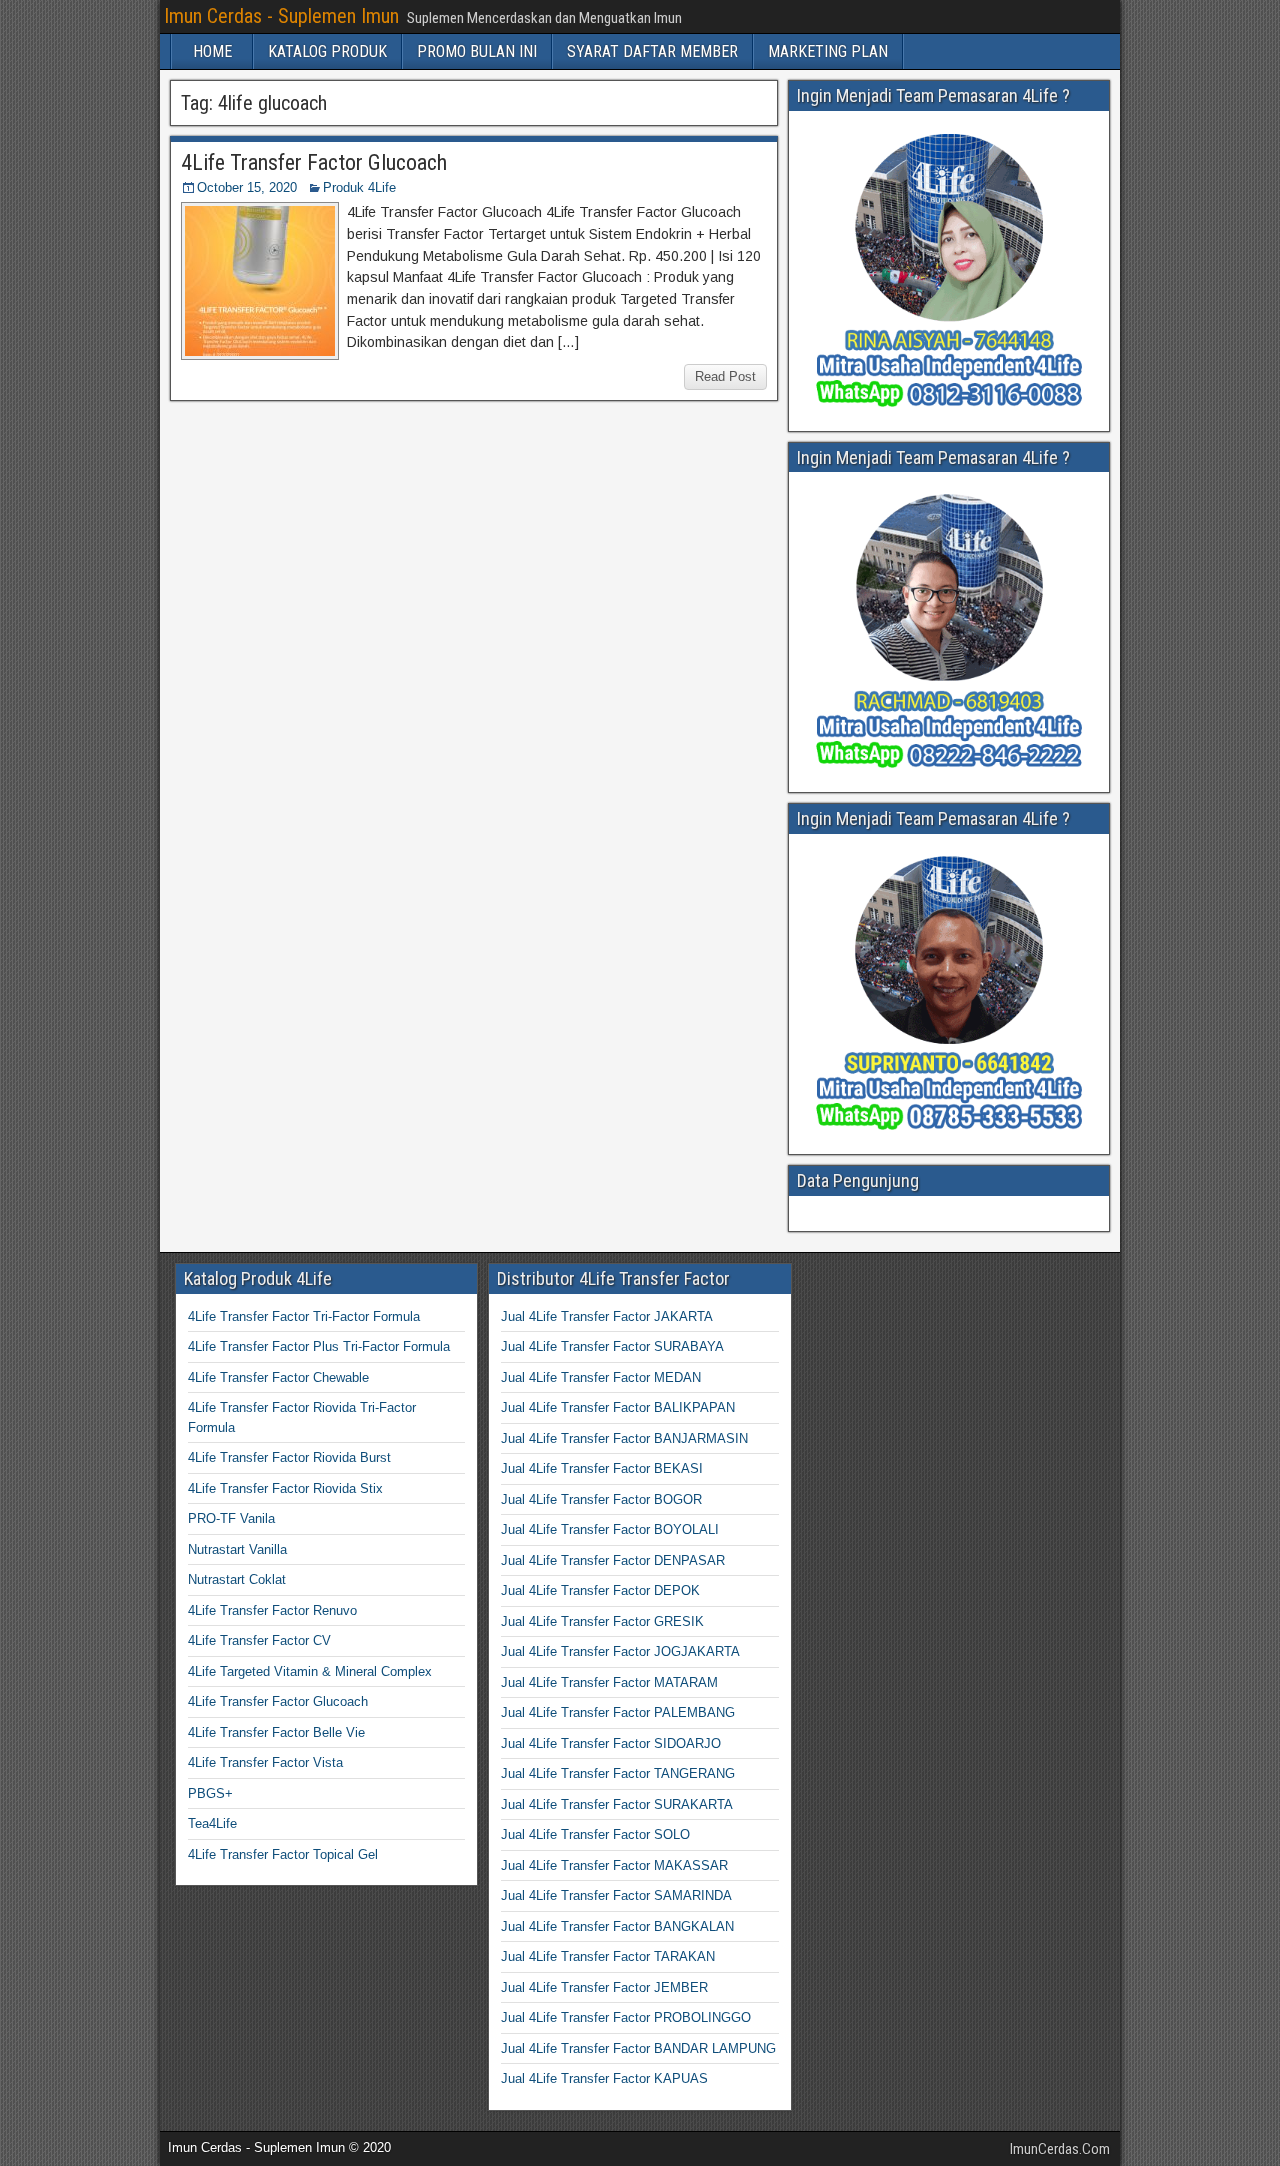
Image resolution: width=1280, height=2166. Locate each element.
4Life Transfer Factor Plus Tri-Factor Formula (319, 1346)
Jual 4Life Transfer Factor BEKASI (602, 1468)
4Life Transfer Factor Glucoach (314, 162)
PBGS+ (210, 1793)
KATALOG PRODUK (327, 51)
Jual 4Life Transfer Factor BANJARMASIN (624, 1438)
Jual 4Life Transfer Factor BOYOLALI (610, 1529)
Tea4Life (212, 1823)
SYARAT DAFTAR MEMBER (652, 51)
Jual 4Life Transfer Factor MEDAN (601, 1377)
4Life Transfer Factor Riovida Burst (289, 1457)
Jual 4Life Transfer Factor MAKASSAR (614, 1865)
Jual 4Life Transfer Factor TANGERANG (618, 1773)
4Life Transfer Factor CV (259, 1640)
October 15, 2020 (247, 187)
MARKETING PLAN (828, 51)
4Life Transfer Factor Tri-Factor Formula (304, 1316)
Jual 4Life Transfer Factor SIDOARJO (611, 1743)
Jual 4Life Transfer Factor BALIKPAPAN (618, 1407)
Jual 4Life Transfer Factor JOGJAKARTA (620, 1651)
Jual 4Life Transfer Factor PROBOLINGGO (626, 2017)
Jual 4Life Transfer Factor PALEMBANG (618, 1712)
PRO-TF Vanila (231, 1518)
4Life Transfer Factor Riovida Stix (285, 1488)
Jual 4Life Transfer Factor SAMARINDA (616, 1895)
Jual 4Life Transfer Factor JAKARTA (607, 1316)
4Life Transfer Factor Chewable (278, 1377)
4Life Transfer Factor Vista (265, 1762)
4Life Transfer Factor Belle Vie (276, 1732)
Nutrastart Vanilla (237, 1549)
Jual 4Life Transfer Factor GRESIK (602, 1621)
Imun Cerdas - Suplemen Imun (281, 16)
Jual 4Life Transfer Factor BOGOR (601, 1499)
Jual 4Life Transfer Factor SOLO (595, 1834)
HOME (212, 51)
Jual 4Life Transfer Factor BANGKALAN (617, 1926)
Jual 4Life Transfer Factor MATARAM (609, 1682)
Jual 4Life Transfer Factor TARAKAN (608, 1956)
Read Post (725, 376)
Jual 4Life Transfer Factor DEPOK (600, 1590)
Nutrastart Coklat (237, 1579)
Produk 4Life (359, 187)
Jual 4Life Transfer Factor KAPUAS (604, 2078)
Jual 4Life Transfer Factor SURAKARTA (617, 1804)
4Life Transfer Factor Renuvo (272, 1610)
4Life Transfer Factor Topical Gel (283, 1854)
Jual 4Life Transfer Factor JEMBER (604, 1987)
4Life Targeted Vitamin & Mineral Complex (310, 1671)
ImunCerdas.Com (1060, 2149)
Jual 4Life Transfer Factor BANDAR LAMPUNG (638, 2048)
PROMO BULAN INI (477, 51)
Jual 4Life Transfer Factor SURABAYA (612, 1346)
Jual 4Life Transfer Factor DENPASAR (613, 1560)
